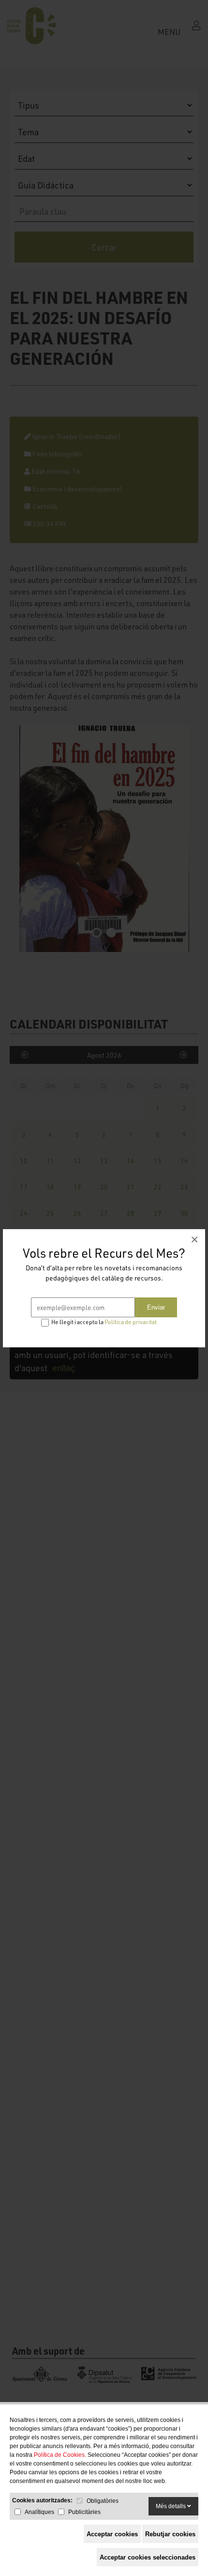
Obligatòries (103, 2501)
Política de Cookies (59, 2455)
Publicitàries (84, 2512)
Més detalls (171, 2506)
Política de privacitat (131, 1322)
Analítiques (39, 2512)
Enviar (156, 1307)
